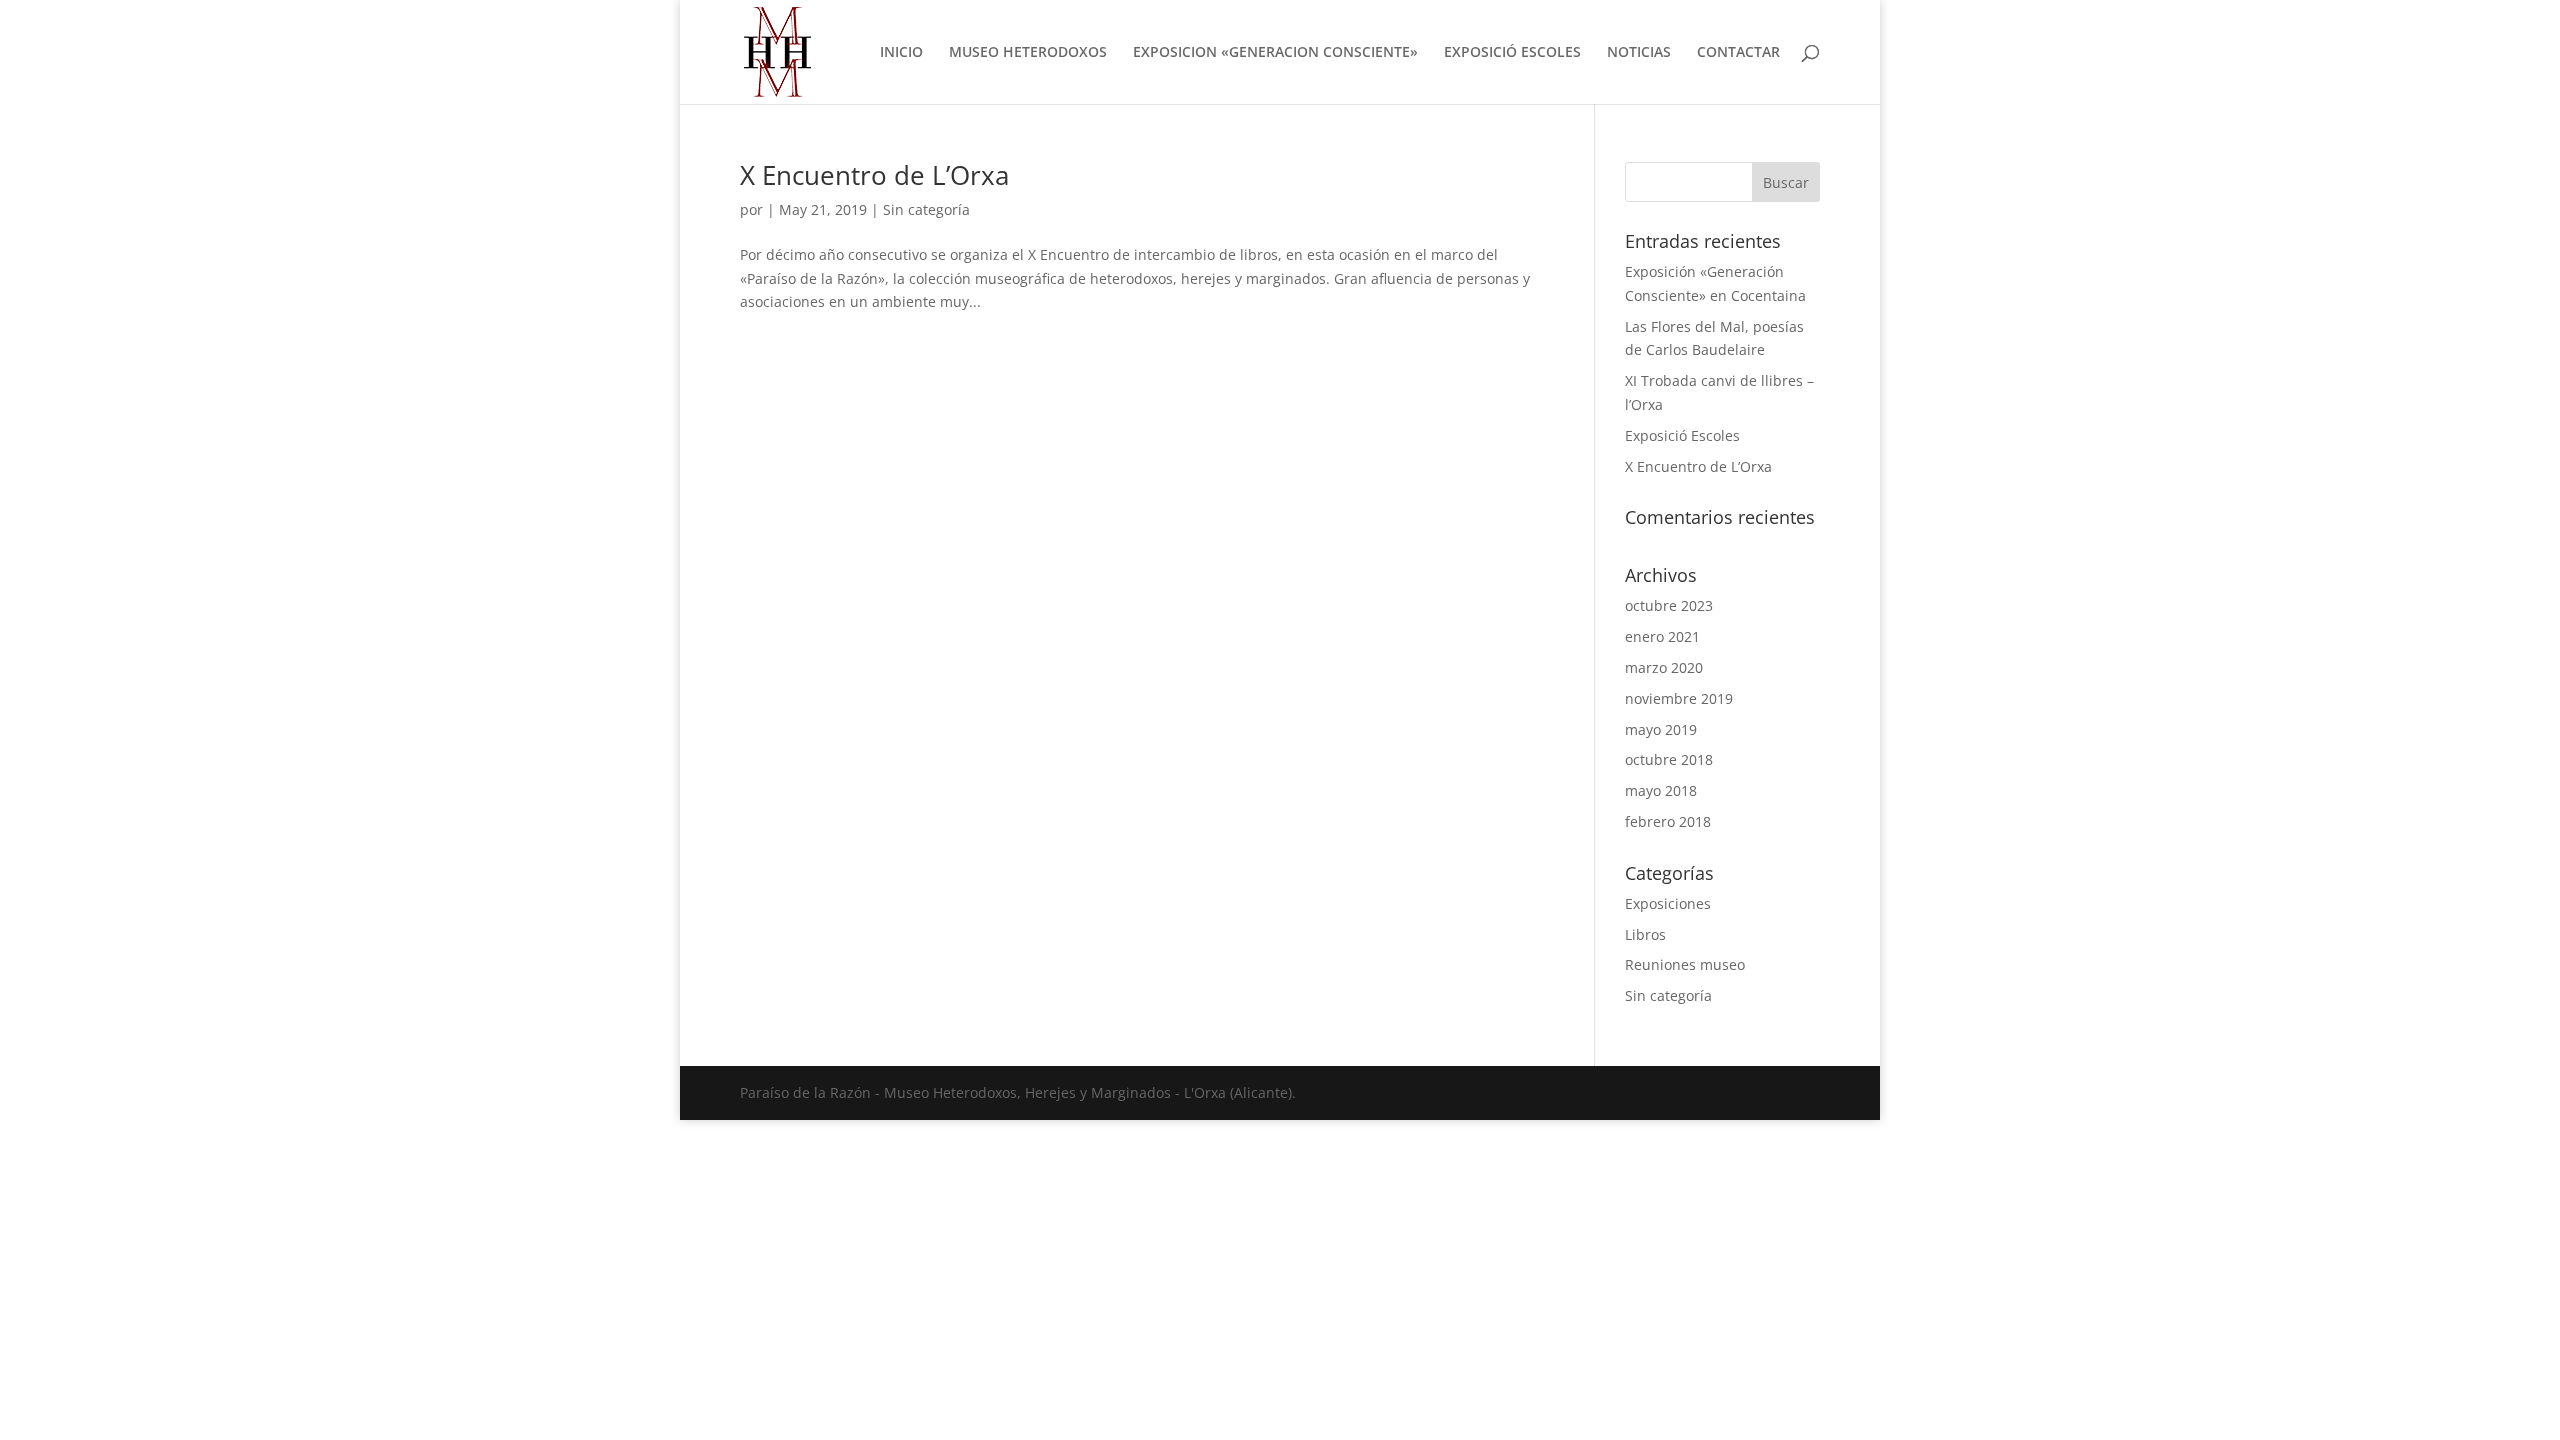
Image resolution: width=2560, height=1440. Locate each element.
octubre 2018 (1669, 759)
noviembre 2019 (1679, 698)
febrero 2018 (1668, 821)
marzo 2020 (1664, 667)
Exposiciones (1668, 903)
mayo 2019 (1661, 729)
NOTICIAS (1639, 53)
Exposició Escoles (1682, 435)
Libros (1645, 934)
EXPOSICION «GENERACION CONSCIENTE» (1275, 53)
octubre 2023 (1669, 605)
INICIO (901, 53)
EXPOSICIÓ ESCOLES (1512, 53)
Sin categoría (926, 209)
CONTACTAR (1738, 53)
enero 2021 (1662, 636)
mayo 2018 (1661, 790)
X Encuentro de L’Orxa (874, 175)
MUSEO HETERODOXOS (1028, 53)
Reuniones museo (1685, 964)
